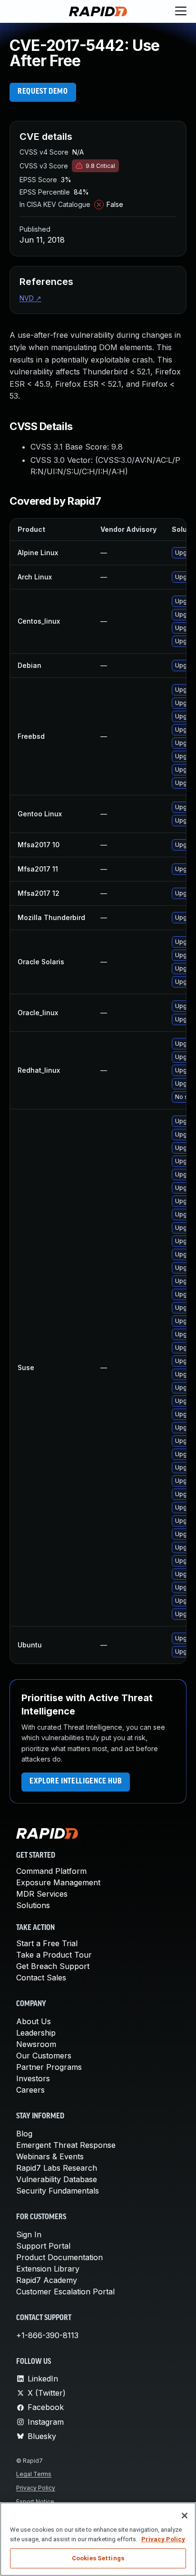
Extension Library (48, 2269)
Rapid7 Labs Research (57, 2168)
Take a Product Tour (54, 1955)
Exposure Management (58, 1882)
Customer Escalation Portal (65, 2292)
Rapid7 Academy (47, 2280)
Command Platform (51, 1871)
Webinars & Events (50, 2156)
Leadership (36, 2033)
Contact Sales (41, 1978)
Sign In (29, 2234)
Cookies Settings (98, 2558)
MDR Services (42, 1894)
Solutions (33, 1905)
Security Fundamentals (58, 2191)
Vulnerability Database (57, 2179)
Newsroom (36, 2044)
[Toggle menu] (181, 11)
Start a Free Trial (47, 1943)
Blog (24, 2134)
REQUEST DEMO (43, 92)
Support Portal (43, 2246)
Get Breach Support (53, 1966)
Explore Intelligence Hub (76, 1782)
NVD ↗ (30, 298)
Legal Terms (34, 2474)
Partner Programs (49, 2067)
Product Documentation (59, 2257)
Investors (33, 2078)
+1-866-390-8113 (47, 2335)
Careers (30, 2090)
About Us (34, 2021)
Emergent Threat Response (66, 2145)
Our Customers (44, 2056)
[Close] (185, 2516)
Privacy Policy (36, 2488)
